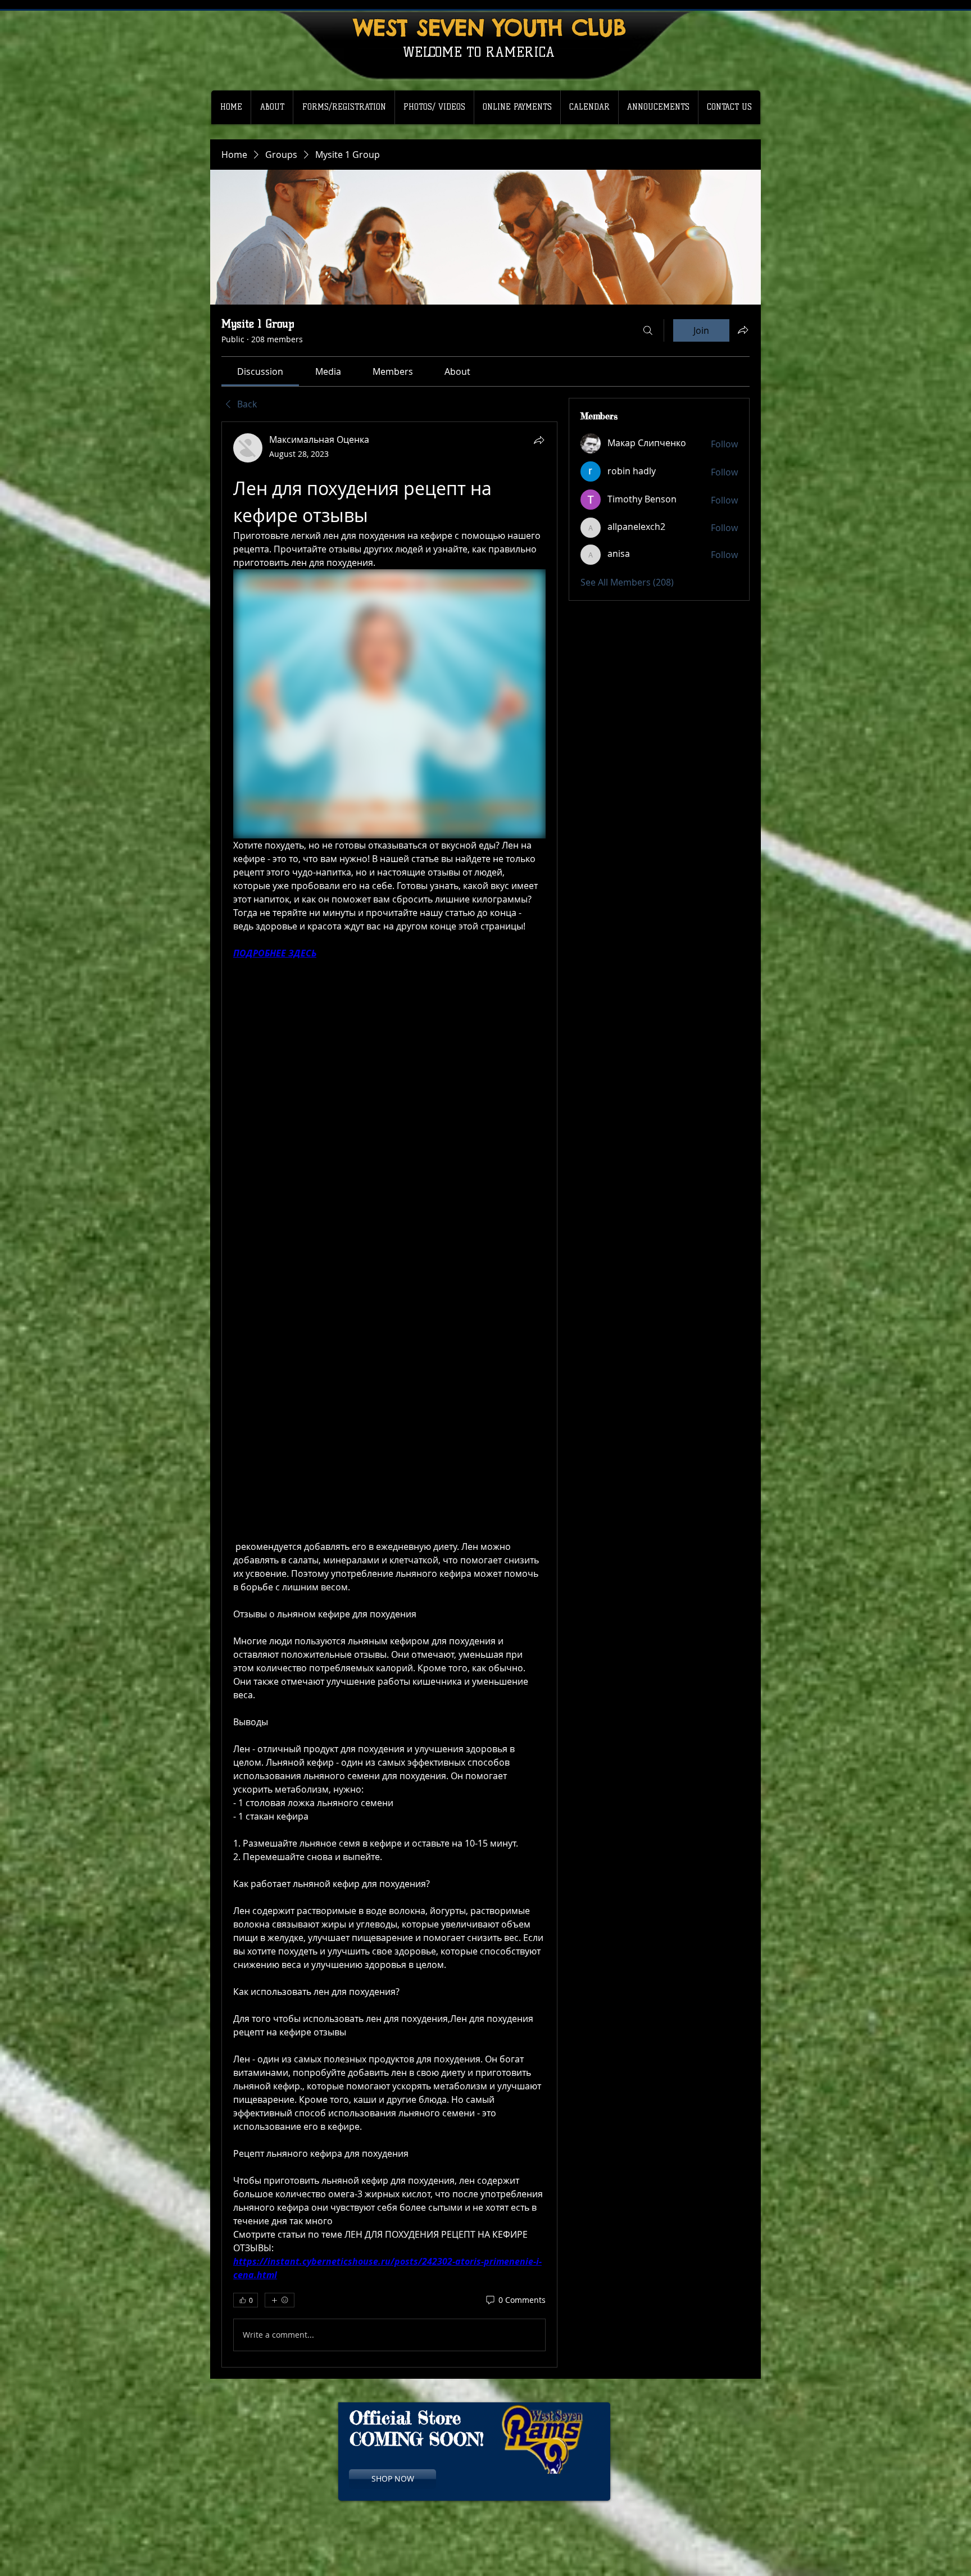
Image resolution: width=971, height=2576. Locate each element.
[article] (389, 1394)
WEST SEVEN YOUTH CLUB (490, 27)
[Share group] (743, 330)
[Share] (539, 440)
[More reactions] (280, 2300)
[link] (260, 371)
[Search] (648, 330)
